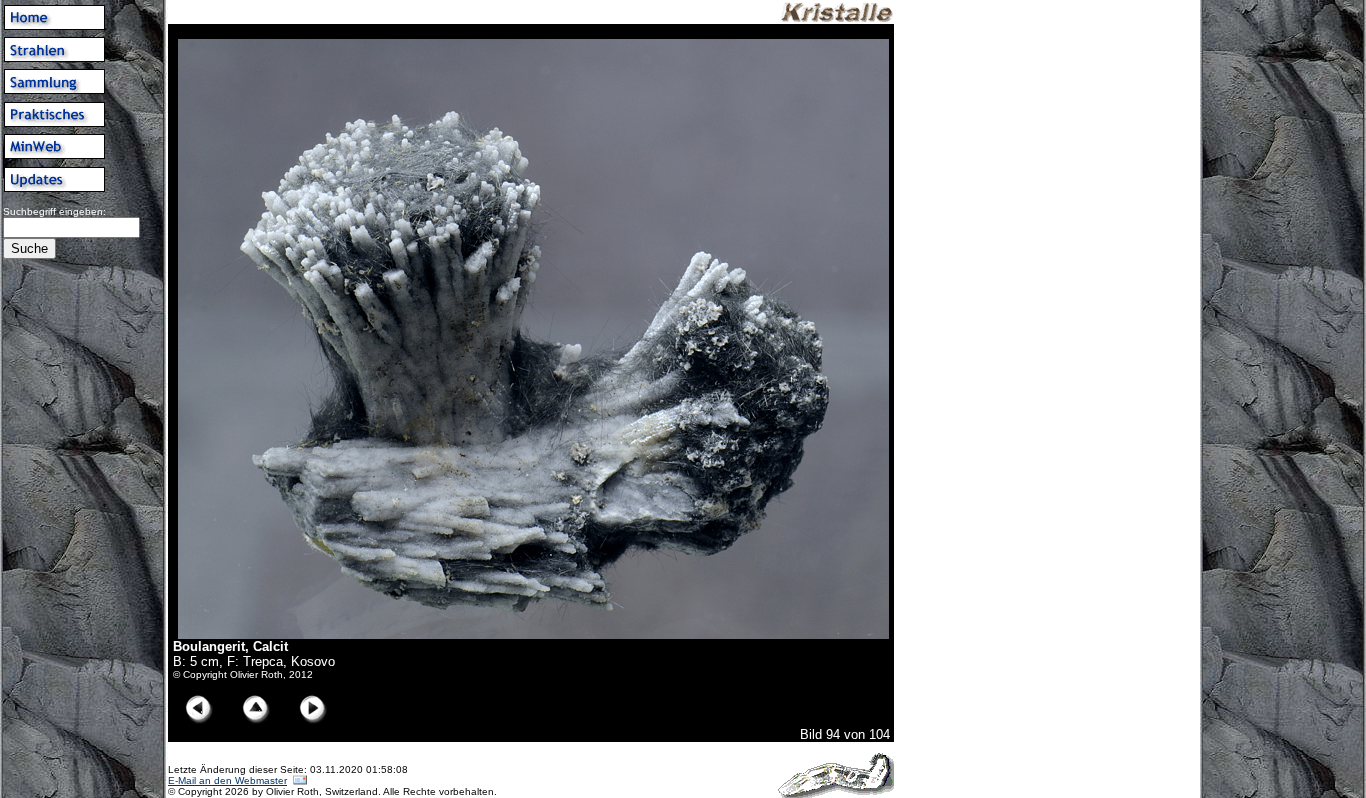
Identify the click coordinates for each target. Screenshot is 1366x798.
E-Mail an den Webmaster (227, 780)
